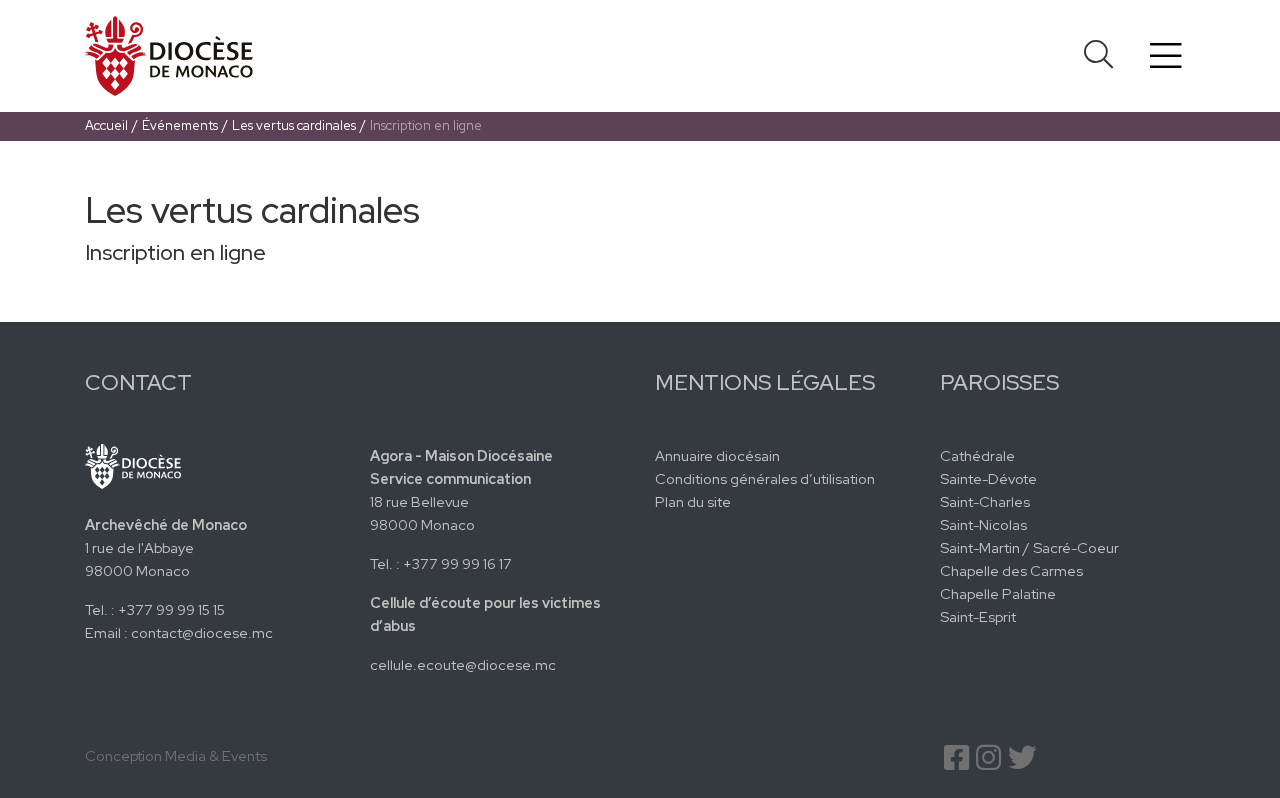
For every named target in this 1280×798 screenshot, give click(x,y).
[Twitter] (1022, 762)
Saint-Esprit (978, 616)
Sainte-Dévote (988, 478)
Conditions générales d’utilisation (765, 478)
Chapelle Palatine (998, 593)
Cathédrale (977, 455)
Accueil (106, 125)
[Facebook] (956, 762)
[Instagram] (988, 762)
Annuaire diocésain (717, 455)
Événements (180, 125)
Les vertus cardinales (294, 125)
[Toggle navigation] (1166, 56)
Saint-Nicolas (983, 524)
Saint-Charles (985, 501)
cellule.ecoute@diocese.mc (463, 664)
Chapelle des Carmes (1011, 570)
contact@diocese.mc (202, 632)
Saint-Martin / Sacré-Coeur (1029, 547)
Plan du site (693, 501)
